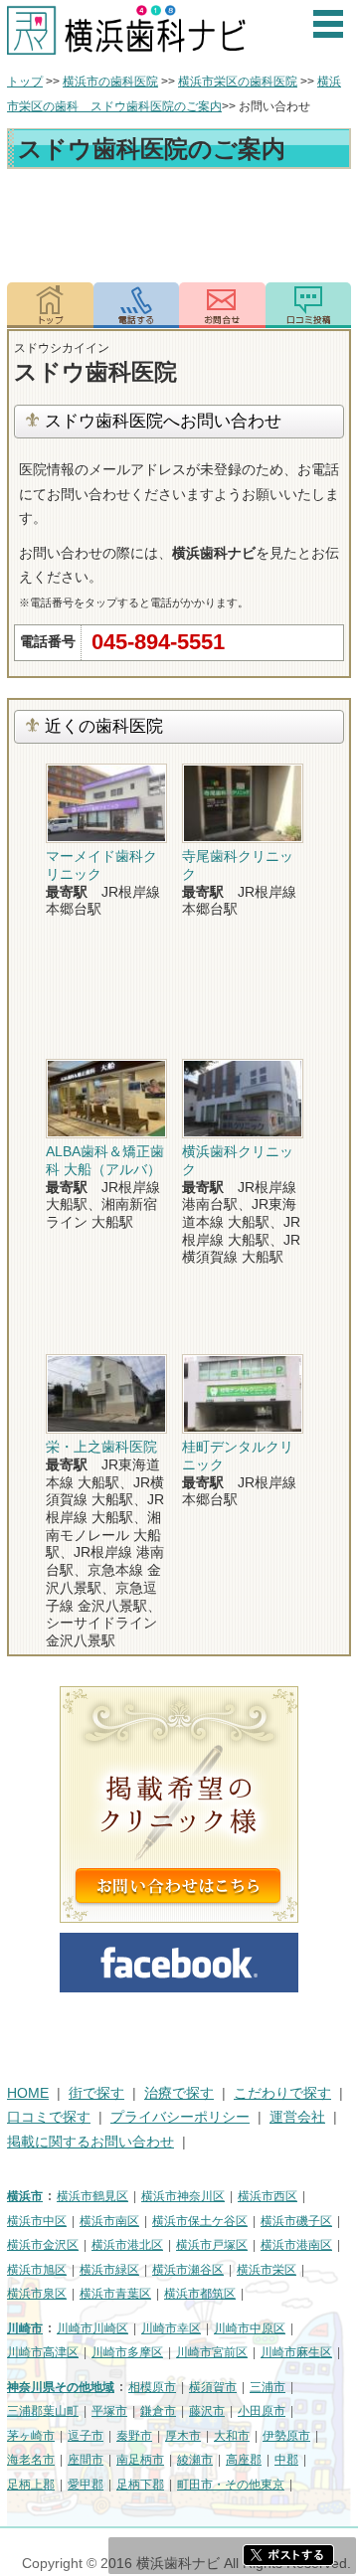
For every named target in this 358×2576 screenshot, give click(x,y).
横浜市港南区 (296, 2245)
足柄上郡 (31, 2485)
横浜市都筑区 (200, 2294)
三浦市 (268, 2387)
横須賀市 (213, 2387)
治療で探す (179, 2093)
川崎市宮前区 (212, 2352)
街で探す (96, 2093)
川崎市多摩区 (127, 2352)
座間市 (86, 2460)
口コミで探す (49, 2117)
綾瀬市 (195, 2460)
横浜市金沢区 (43, 2245)
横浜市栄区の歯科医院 (238, 82)
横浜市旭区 (37, 2270)
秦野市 (134, 2436)
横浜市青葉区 (115, 2294)
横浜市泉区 (37, 2294)
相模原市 (152, 2387)
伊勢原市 (286, 2436)
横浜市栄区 (267, 2270)
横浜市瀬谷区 (188, 2270)
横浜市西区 (268, 2196)
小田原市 (262, 2411)
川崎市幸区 (171, 2328)
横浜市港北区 (127, 2245)
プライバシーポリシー (180, 2117)
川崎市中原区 (250, 2328)
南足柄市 (140, 2460)
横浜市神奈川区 (183, 2196)
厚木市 (183, 2436)
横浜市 (25, 2196)
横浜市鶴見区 (92, 2196)
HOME (28, 2093)
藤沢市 (207, 2411)
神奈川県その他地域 (61, 2387)
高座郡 (244, 2460)
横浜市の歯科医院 (110, 82)
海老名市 (31, 2460)
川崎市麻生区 (296, 2352)
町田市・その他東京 (231, 2485)
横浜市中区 (37, 2221)
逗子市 (86, 2436)
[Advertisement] (179, 229)
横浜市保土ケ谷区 (200, 2221)
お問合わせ (222, 305)
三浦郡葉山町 (43, 2411)
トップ (25, 82)
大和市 (232, 2436)
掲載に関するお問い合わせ (90, 2142)
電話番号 (137, 305)
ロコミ (309, 305)
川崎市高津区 (43, 2352)
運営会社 (297, 2117)
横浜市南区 (109, 2221)
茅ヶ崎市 (31, 2436)
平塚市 (109, 2411)
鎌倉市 (158, 2411)
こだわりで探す (282, 2093)
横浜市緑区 (109, 2270)
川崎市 (25, 2328)
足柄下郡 (140, 2485)
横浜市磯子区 (296, 2221)
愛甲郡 (86, 2485)
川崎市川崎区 (92, 2328)
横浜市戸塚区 (212, 2245)
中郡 (286, 2460)
